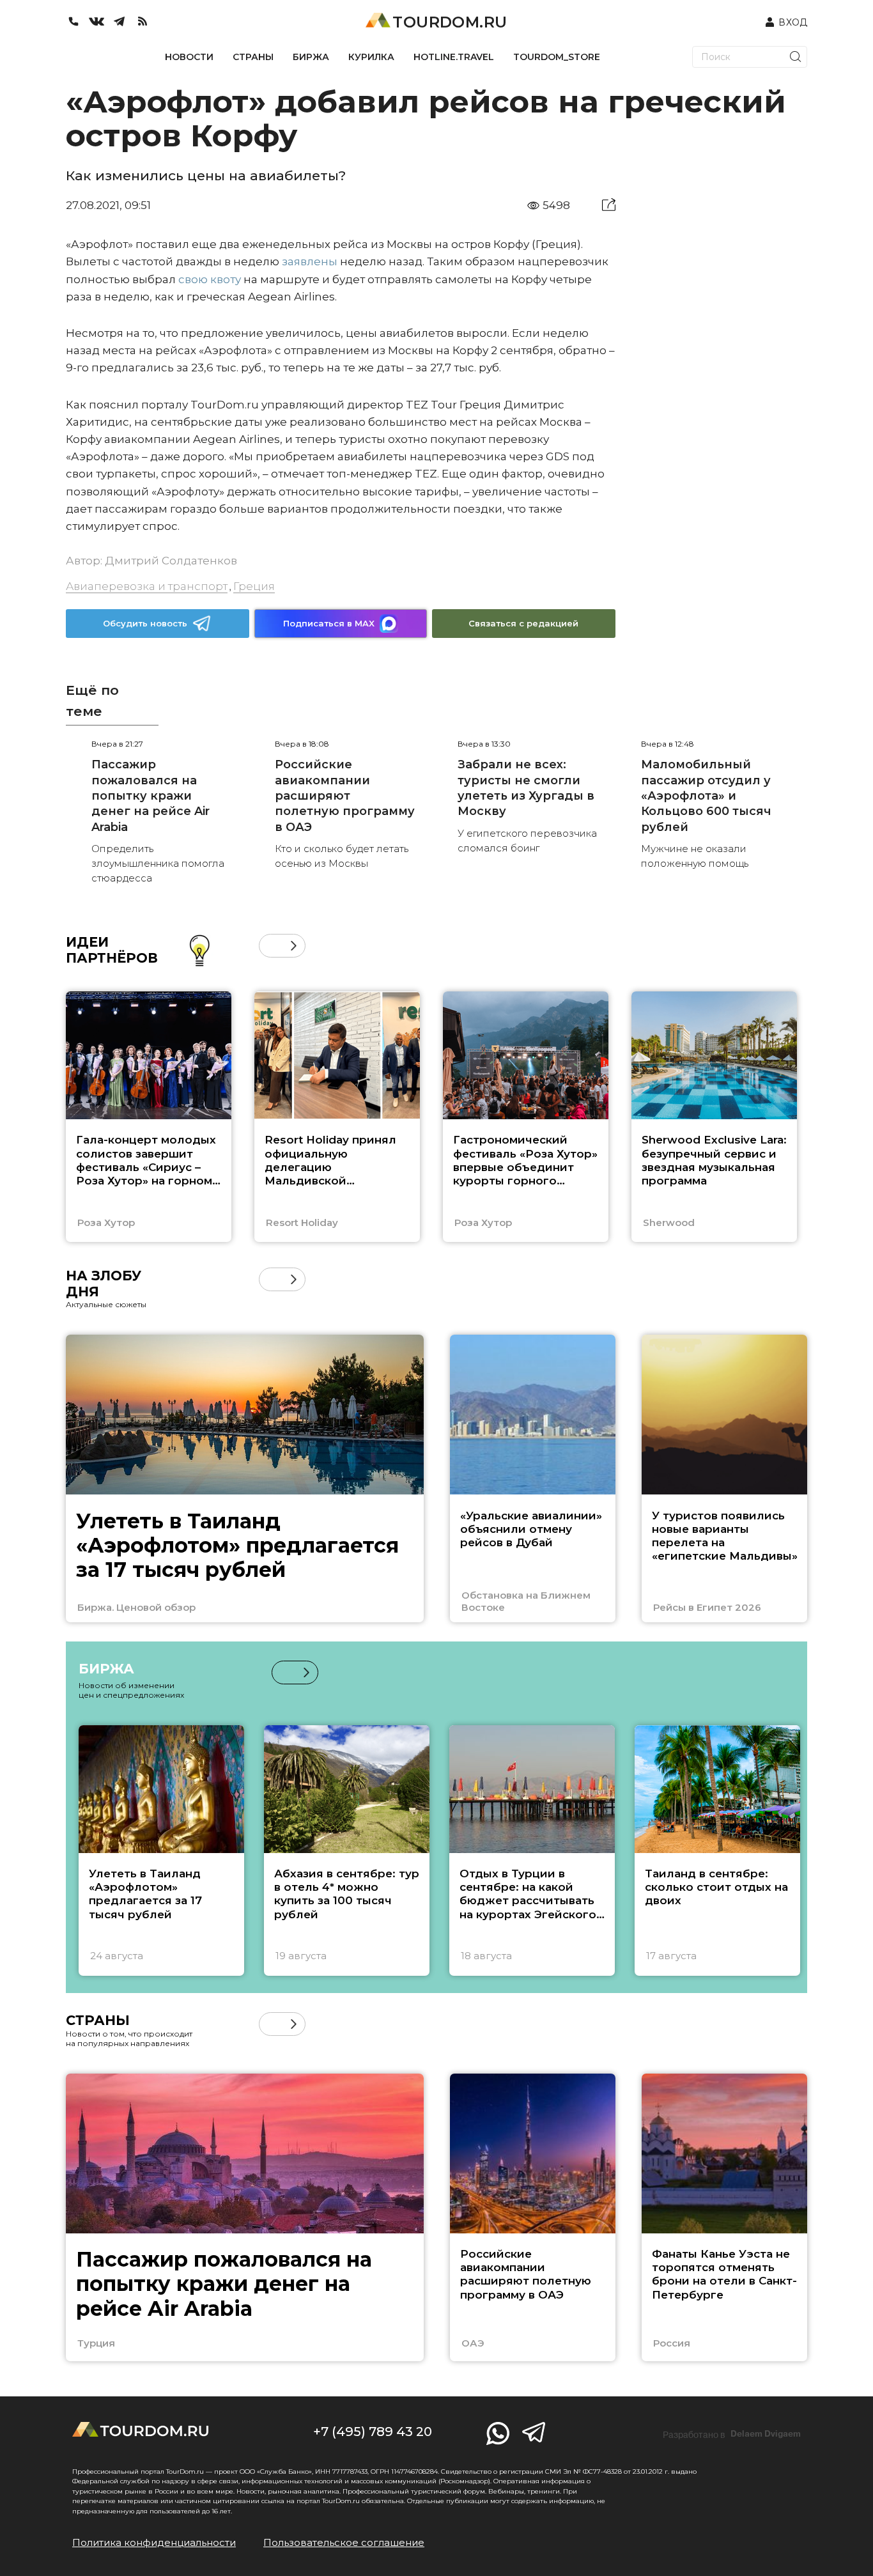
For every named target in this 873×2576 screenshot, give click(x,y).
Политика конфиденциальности (154, 2542)
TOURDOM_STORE (557, 57)
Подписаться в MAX (329, 623)
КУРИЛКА (371, 57)
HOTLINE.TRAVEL (454, 57)
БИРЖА (311, 57)
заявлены (310, 261)
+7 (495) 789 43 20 (373, 2432)
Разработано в (732, 2434)
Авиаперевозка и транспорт (147, 586)
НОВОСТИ (189, 57)
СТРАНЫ (253, 57)
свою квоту (210, 279)
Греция (254, 586)
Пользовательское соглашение (344, 2542)
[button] (271, 946)
